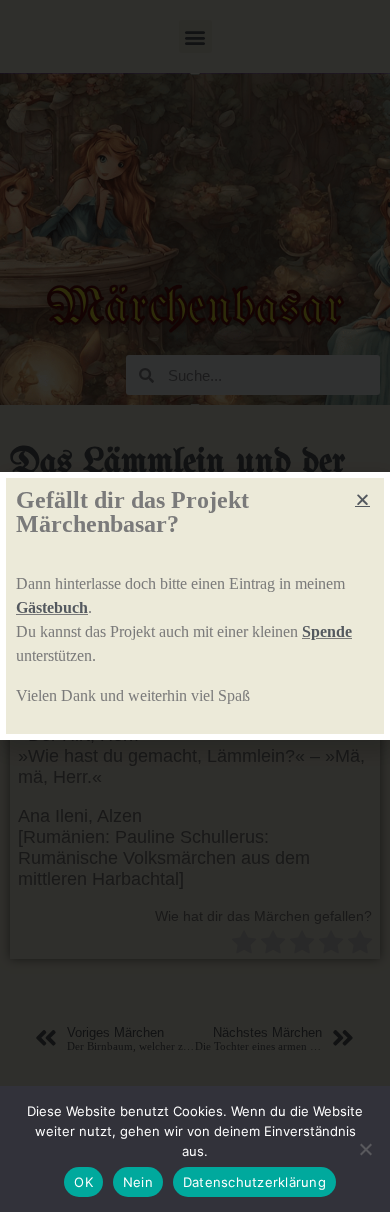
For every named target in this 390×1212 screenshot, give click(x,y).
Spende (327, 631)
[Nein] (365, 1149)
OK (83, 1182)
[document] (195, 606)
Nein (138, 1182)
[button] (362, 499)
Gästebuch (52, 607)
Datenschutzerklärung (254, 1182)
